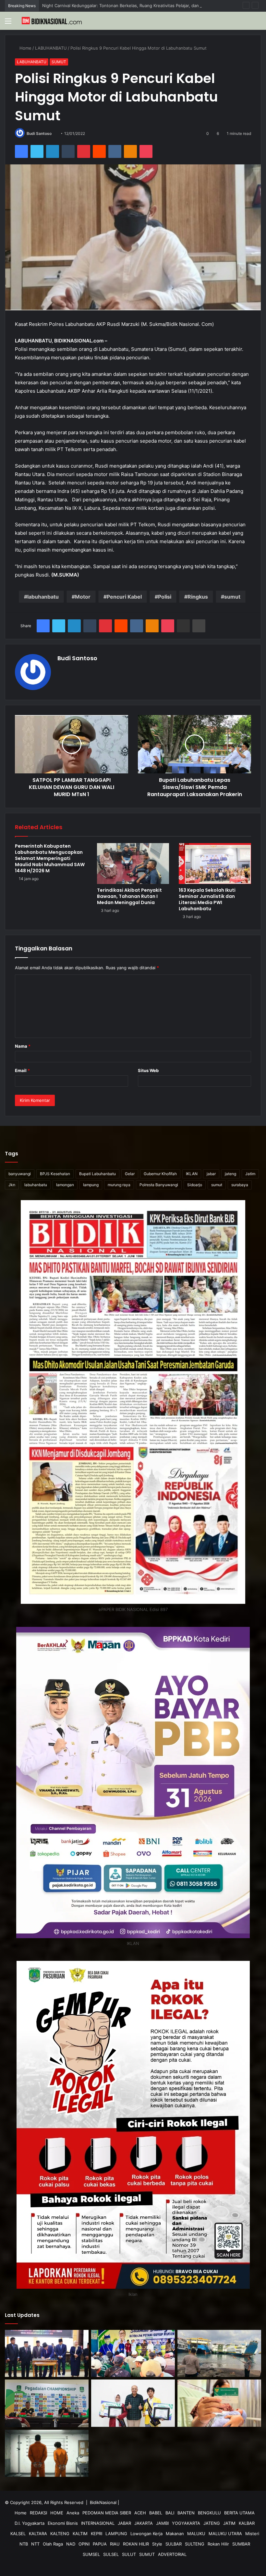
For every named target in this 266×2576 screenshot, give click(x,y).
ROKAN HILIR (136, 2544)
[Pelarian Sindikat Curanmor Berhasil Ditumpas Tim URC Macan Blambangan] (47, 2453)
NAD (71, 2544)
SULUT (129, 2554)
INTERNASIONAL (98, 2523)
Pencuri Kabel (124, 597)
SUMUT (59, 62)
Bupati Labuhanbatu (97, 1174)
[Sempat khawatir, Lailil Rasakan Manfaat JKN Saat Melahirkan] (219, 2403)
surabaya (240, 1185)
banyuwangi (20, 1174)
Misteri (252, 2534)
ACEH (140, 2513)
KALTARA (38, 2534)
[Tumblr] (68, 151)
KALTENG (60, 2534)
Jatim (250, 1174)
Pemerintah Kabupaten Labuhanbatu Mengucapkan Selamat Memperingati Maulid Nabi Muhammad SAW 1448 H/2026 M (50, 858)
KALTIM (80, 2534)
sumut (232, 597)
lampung (91, 1185)
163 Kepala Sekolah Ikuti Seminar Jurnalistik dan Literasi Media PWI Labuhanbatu (207, 899)
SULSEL (111, 2554)
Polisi (165, 597)
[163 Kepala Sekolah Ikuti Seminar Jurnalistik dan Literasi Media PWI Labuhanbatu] (215, 864)
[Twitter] (37, 151)
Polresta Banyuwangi (159, 1185)
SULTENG (195, 2544)
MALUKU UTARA (225, 2534)
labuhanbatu (43, 597)
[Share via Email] (184, 626)
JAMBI (162, 2523)
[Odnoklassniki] (130, 151)
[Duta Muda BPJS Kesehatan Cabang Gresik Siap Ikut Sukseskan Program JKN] (133, 2403)
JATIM (229, 2523)
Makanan (175, 2534)
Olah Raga (53, 2544)
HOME (57, 2513)
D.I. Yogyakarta (30, 2523)
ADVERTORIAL (172, 2554)
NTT (35, 2544)
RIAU (115, 2544)
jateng (230, 1174)
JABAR (124, 2523)
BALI (170, 2513)
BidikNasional (103, 2502)
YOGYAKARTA (186, 2523)
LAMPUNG (116, 2534)
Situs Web (148, 1070)
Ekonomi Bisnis (63, 2523)
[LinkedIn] (53, 151)
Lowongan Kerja (146, 2534)
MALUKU (196, 2534)
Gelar (130, 1174)
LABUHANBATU (52, 48)
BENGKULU (209, 2513)
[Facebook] (21, 151)
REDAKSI (38, 2513)
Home (25, 48)
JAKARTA (144, 2523)
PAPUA (100, 2544)
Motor (83, 597)
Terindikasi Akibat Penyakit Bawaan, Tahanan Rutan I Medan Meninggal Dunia (129, 896)
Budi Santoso (39, 133)
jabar (211, 1174)
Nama (23, 1046)
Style (157, 2544)
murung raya (119, 1185)
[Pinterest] (84, 151)
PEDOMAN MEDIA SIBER (107, 2513)
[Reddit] (99, 151)
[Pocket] (146, 151)
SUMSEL (91, 2554)
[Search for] (258, 23)
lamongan (65, 1185)
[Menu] (8, 23)
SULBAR (174, 2544)
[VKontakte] (115, 151)
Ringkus (198, 597)
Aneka (73, 2513)
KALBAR (247, 2523)
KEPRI (97, 2534)
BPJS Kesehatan (55, 1174)
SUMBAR (241, 2544)
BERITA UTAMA (239, 2513)
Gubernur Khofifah (160, 1174)
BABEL (156, 2513)
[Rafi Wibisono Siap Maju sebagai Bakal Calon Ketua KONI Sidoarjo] (47, 2403)
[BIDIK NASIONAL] (52, 21)
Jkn (12, 1185)
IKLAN (192, 1174)
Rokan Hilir (218, 2544)
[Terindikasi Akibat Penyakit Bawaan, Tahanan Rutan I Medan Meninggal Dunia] (133, 864)
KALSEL (18, 2534)
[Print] (199, 626)
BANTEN (186, 2513)
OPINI (84, 2544)
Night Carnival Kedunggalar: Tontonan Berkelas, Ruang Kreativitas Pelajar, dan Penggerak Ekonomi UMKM (149, 6)
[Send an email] (54, 133)
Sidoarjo (195, 1185)
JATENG (212, 2523)
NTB (24, 2544)
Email (22, 1070)
